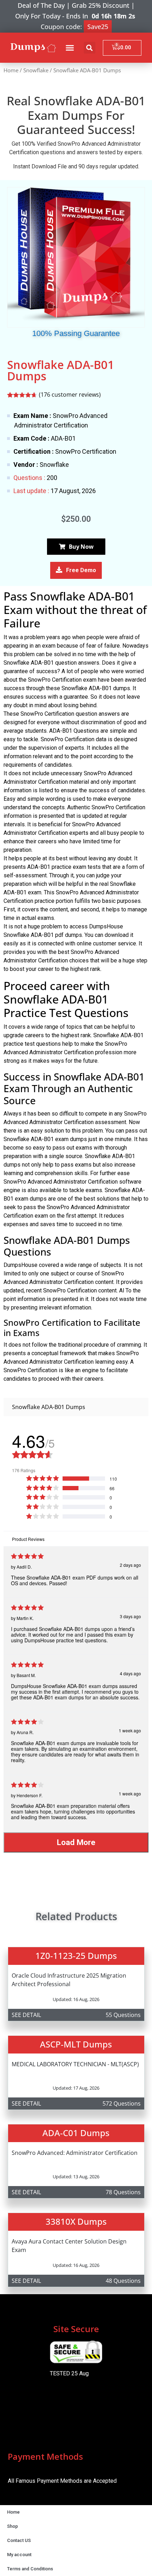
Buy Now (81, 547)
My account (19, 2555)
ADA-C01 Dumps (76, 2133)
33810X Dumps (76, 2221)
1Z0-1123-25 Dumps (76, 1955)
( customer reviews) (70, 395)
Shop (13, 2526)
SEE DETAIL (26, 2015)
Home (11, 70)
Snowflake (36, 70)
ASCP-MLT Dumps (76, 2044)
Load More (76, 1842)
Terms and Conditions (30, 2569)
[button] (70, 48)
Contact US (19, 2540)
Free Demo (81, 570)
